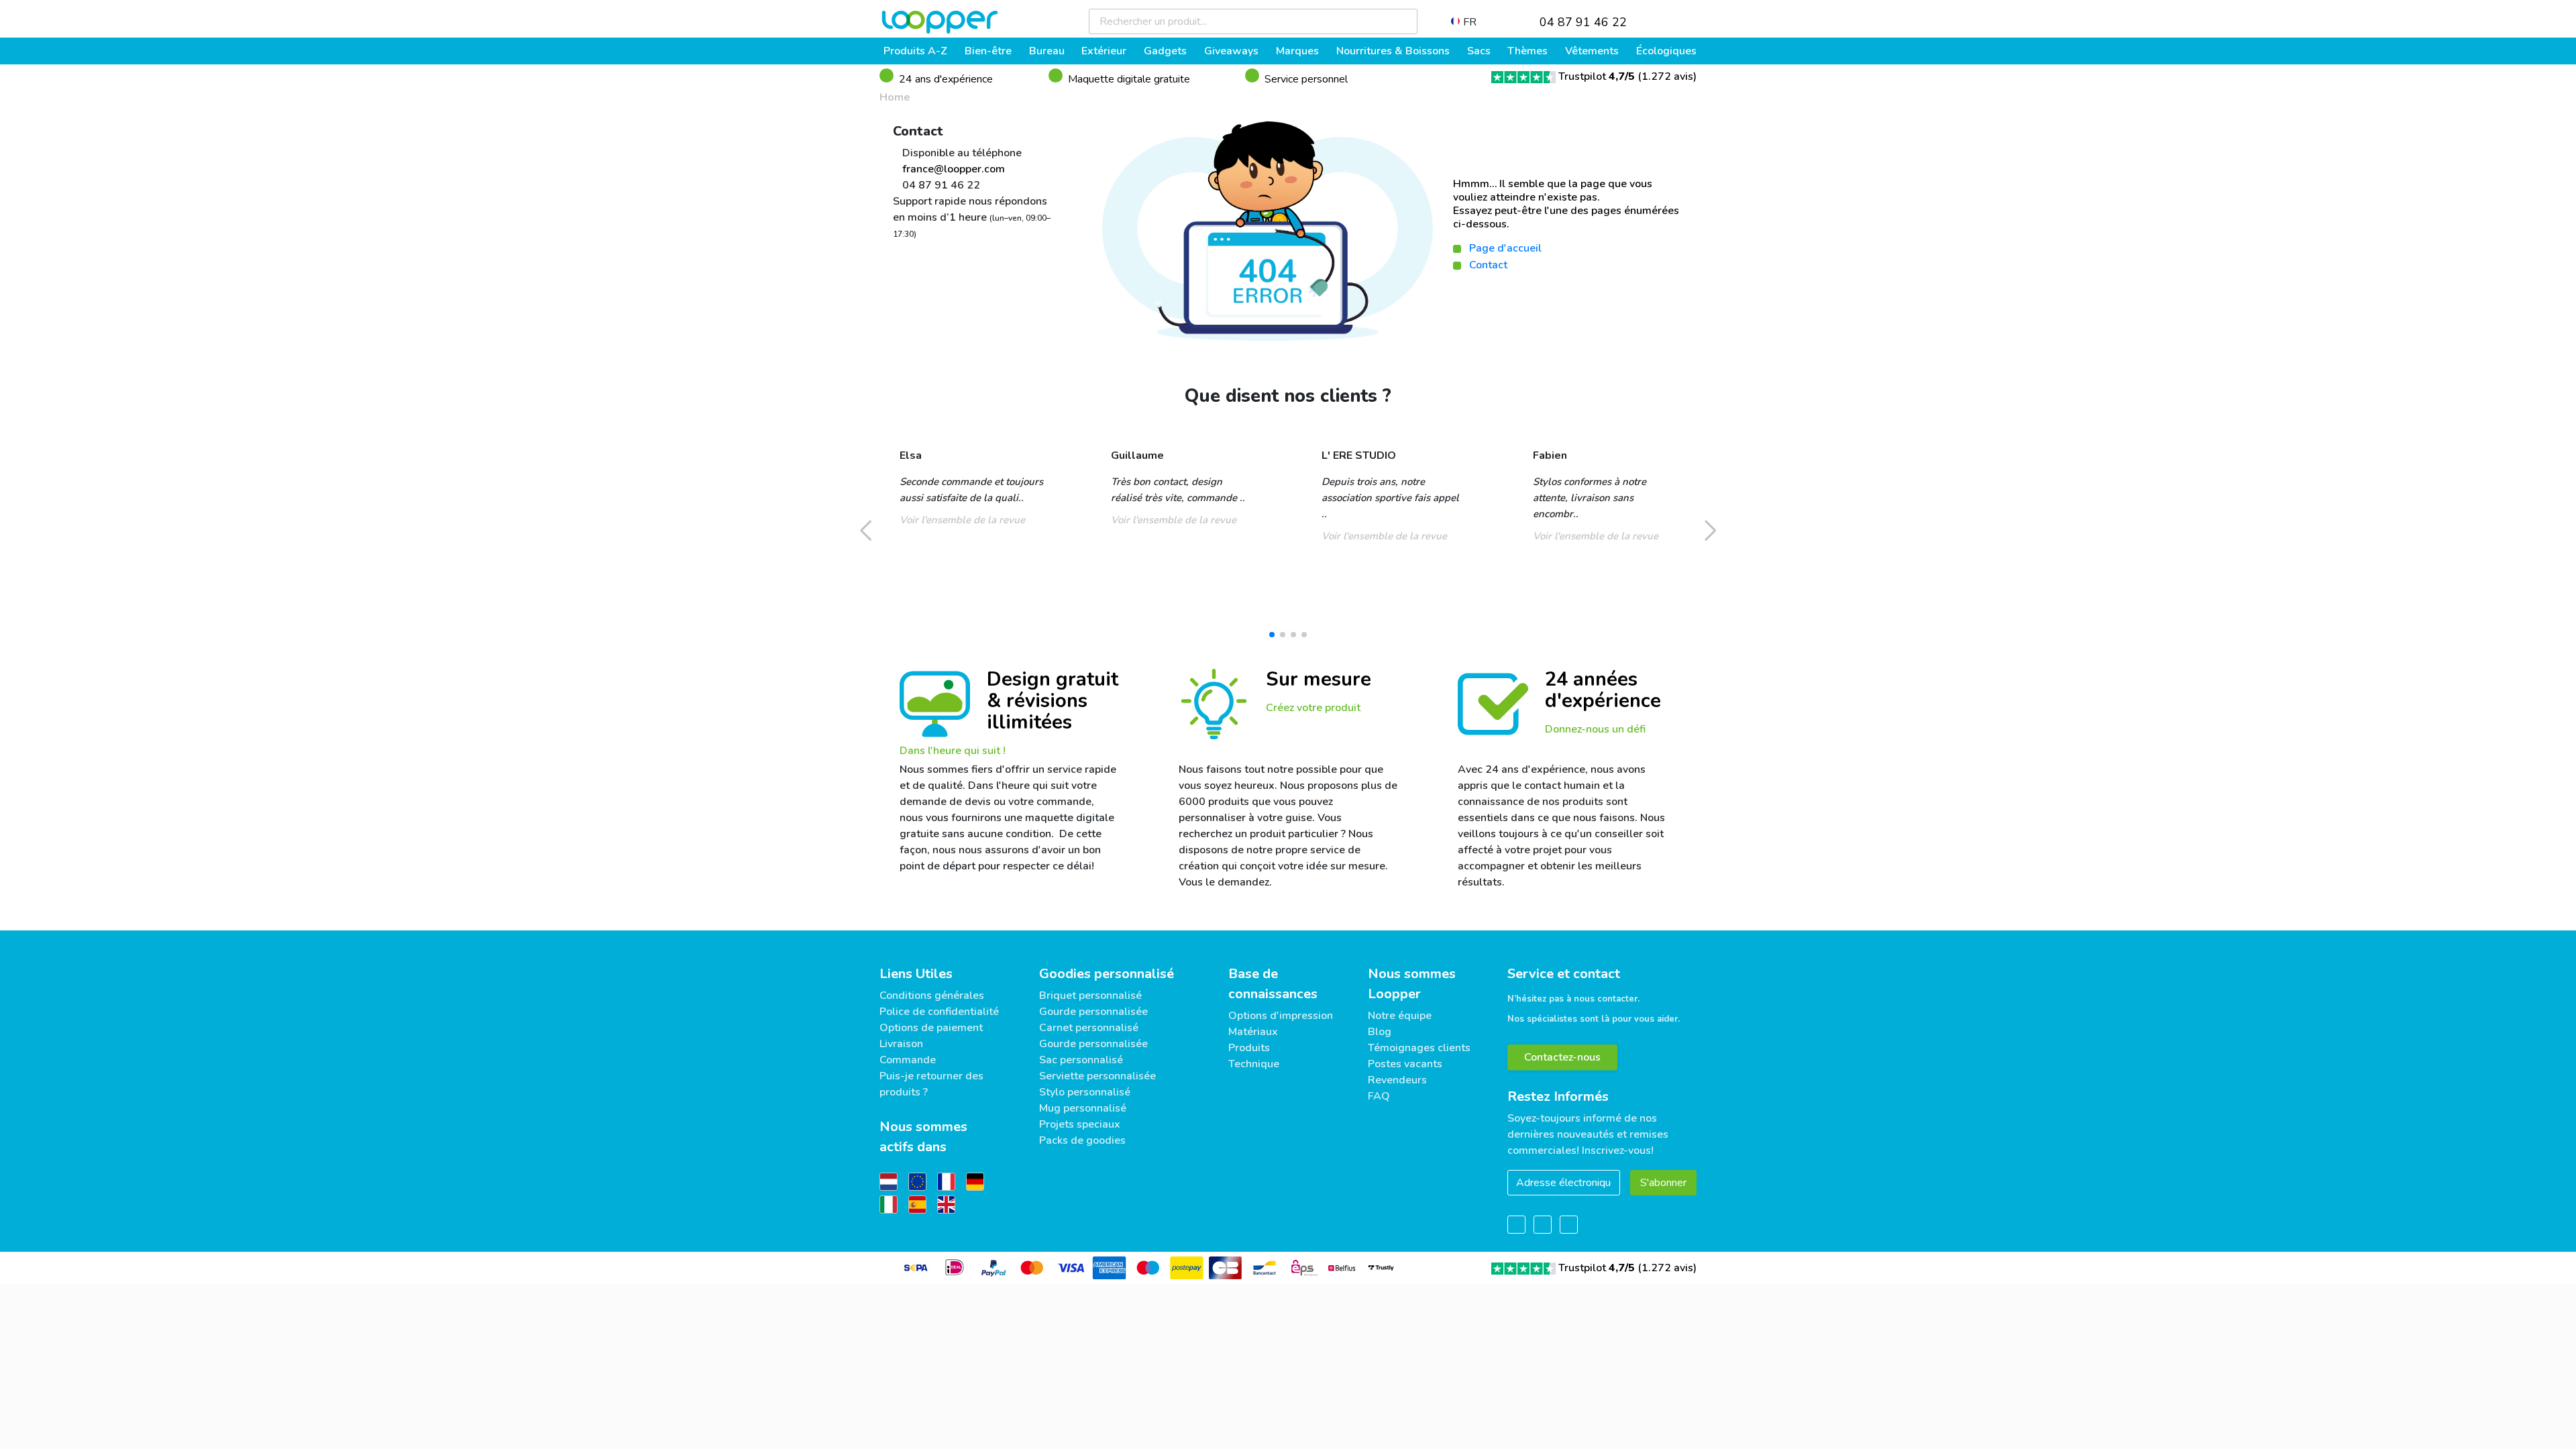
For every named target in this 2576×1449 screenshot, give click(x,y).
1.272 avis (1667, 76)
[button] (1272, 635)
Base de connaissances (1273, 984)
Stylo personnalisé (1085, 1092)
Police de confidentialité (939, 1012)
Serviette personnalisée (1097, 1076)
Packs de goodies (1082, 1140)
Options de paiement (931, 1028)
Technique (1254, 1064)
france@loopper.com (952, 169)
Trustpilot (1597, 76)
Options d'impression (1281, 1016)
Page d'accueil (1505, 248)
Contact (1488, 265)
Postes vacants (1405, 1064)
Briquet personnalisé (1090, 996)
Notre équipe (1400, 1016)
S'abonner (1663, 1183)
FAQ (1379, 1096)
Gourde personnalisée (1093, 1012)
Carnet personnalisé (1089, 1028)
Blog (1380, 1032)
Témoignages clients (1419, 1048)
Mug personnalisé (1083, 1108)
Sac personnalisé (1081, 1060)
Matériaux (1253, 1032)
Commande (908, 1060)
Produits (1249, 1048)
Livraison (901, 1044)
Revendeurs (1397, 1080)
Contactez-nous (1562, 1057)
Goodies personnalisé (1107, 974)
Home (895, 97)
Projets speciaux (1080, 1124)
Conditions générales (932, 996)
